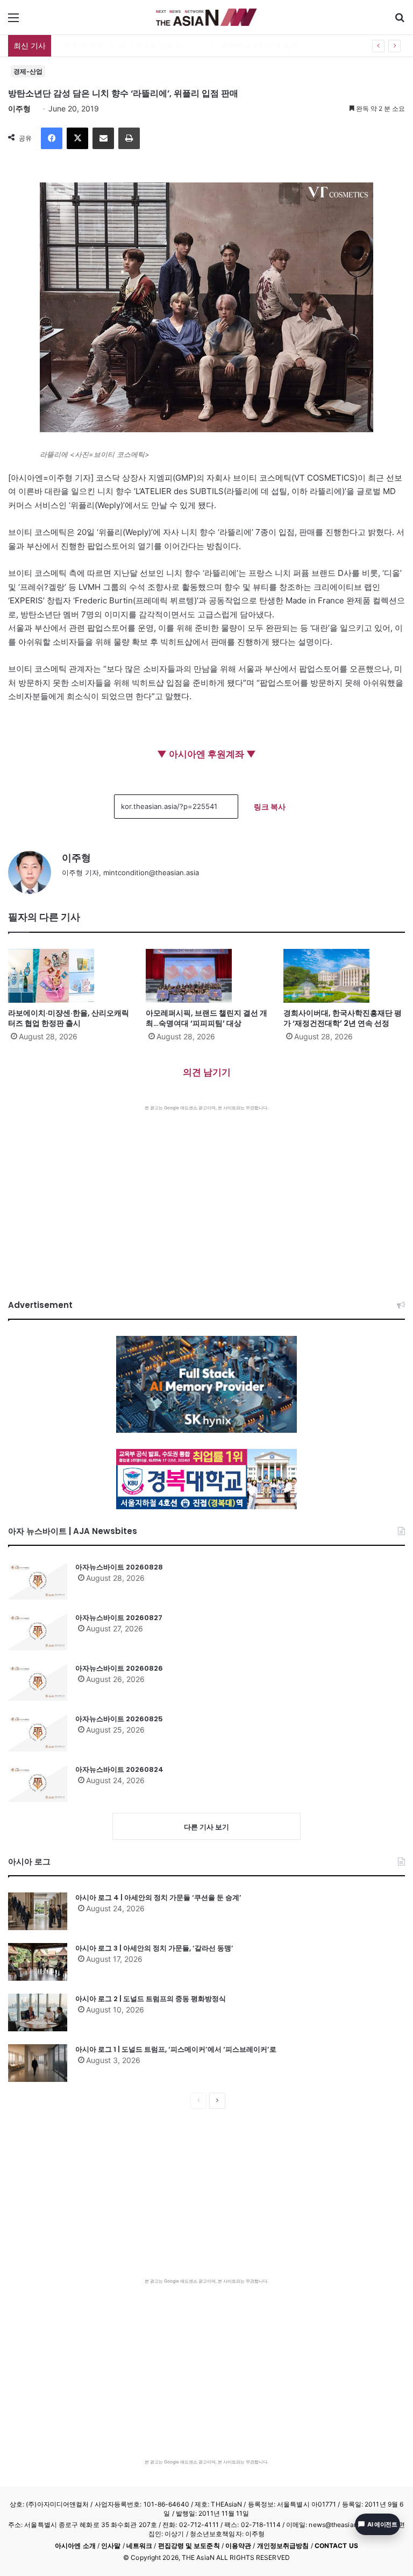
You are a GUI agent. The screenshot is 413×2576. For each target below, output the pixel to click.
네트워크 (139, 2546)
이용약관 (238, 2546)
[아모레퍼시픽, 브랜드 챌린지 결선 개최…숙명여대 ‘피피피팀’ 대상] (206, 976)
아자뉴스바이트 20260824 (119, 1769)
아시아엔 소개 (75, 2546)
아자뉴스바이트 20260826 (119, 1668)
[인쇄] (129, 138)
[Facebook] (52, 138)
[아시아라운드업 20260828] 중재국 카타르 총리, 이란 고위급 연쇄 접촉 (178, 45)
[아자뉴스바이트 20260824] (38, 1783)
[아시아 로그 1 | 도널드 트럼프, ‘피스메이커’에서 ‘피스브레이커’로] (38, 2063)
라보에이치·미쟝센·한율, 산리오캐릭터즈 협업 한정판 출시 (69, 1018)
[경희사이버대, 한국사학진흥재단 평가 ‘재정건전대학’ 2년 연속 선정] (344, 976)
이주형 (19, 108)
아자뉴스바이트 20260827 (119, 1618)
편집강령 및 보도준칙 (189, 2546)
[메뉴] (13, 21)
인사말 (111, 2546)
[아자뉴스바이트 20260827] (38, 1631)
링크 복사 (270, 807)
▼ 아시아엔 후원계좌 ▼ (206, 754)
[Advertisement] (206, 1192)
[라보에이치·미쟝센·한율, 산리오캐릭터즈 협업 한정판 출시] (69, 976)
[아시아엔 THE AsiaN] (206, 17)
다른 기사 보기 (206, 1827)
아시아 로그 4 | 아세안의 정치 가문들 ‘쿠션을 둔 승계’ (158, 1898)
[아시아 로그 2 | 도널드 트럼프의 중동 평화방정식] (38, 2012)
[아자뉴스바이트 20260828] (38, 1581)
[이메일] (103, 138)
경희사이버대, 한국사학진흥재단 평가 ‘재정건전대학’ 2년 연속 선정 (343, 1018)
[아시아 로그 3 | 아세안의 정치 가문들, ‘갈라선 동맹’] (38, 1962)
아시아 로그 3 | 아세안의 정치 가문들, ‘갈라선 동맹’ (154, 1948)
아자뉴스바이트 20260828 (119, 1567)
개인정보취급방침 (283, 2546)
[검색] (400, 21)
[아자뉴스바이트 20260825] (38, 1733)
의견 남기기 (207, 1072)
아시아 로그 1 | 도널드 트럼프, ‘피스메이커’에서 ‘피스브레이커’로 (176, 2049)
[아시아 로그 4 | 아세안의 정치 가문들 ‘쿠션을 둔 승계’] (38, 1911)
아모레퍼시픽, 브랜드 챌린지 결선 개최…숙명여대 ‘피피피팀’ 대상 (206, 1018)
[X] (77, 138)
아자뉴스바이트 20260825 (119, 1719)
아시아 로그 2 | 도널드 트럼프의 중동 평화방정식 (151, 1999)
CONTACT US (336, 2546)
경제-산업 (28, 71)
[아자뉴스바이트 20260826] (38, 1682)
